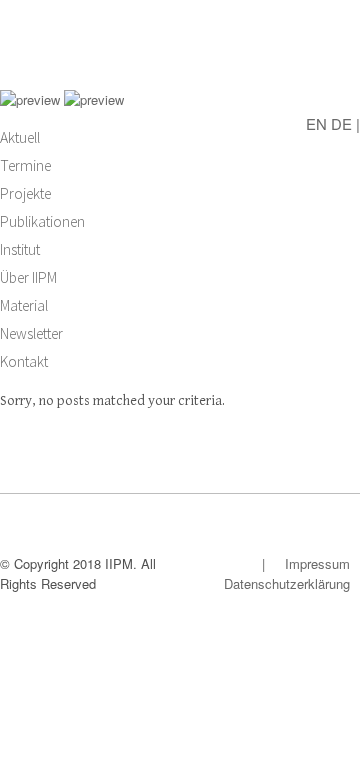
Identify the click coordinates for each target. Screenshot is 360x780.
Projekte (25, 193)
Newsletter (31, 333)
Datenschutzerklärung (287, 583)
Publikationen (42, 221)
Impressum (317, 563)
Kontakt (24, 361)
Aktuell (20, 137)
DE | (345, 122)
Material (24, 305)
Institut (20, 249)
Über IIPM (28, 277)
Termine (25, 165)
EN (316, 122)
